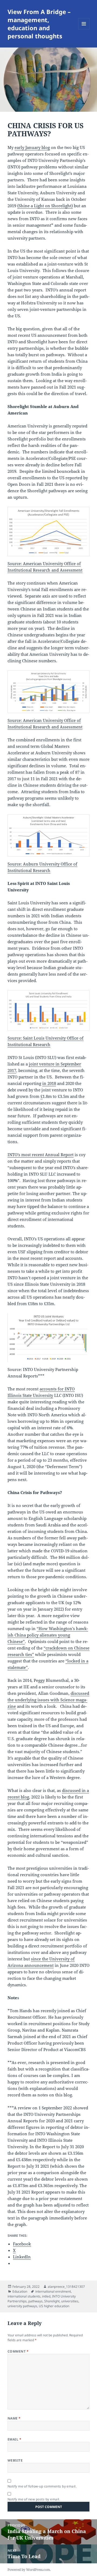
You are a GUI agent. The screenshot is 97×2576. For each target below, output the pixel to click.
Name (14, 2418)
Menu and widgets (84, 29)
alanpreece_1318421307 (66, 2287)
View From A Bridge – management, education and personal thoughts (39, 24)
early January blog (32, 147)
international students (24, 2296)
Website (15, 2460)
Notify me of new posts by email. (34, 2499)
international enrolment (53, 2291)
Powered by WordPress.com (29, 2570)
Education (20, 2291)
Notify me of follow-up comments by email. (42, 2486)
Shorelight (52, 2301)
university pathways (22, 2306)
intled (46, 2296)
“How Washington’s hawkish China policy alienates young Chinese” (48, 1635)
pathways (35, 2301)
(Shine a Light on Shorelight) (45, 206)
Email (14, 2439)
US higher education (54, 2306)
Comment (18, 2351)
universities (70, 2301)
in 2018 (49, 1083)
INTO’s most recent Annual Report (41, 1155)
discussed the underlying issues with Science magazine (48, 1700)
